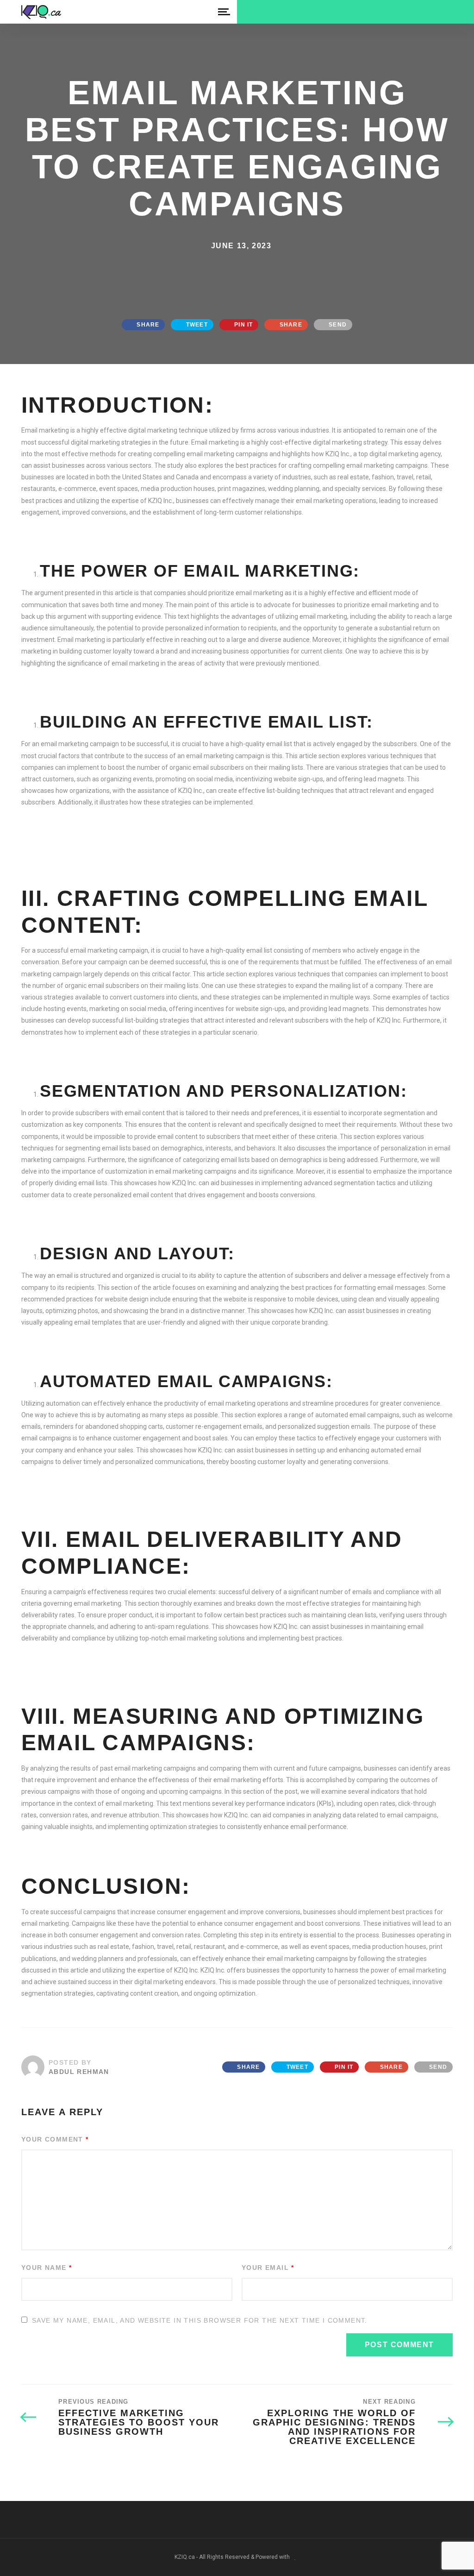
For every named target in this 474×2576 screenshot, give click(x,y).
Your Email (268, 2268)
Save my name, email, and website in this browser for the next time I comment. (200, 2320)
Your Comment (55, 2139)
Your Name (47, 2268)
